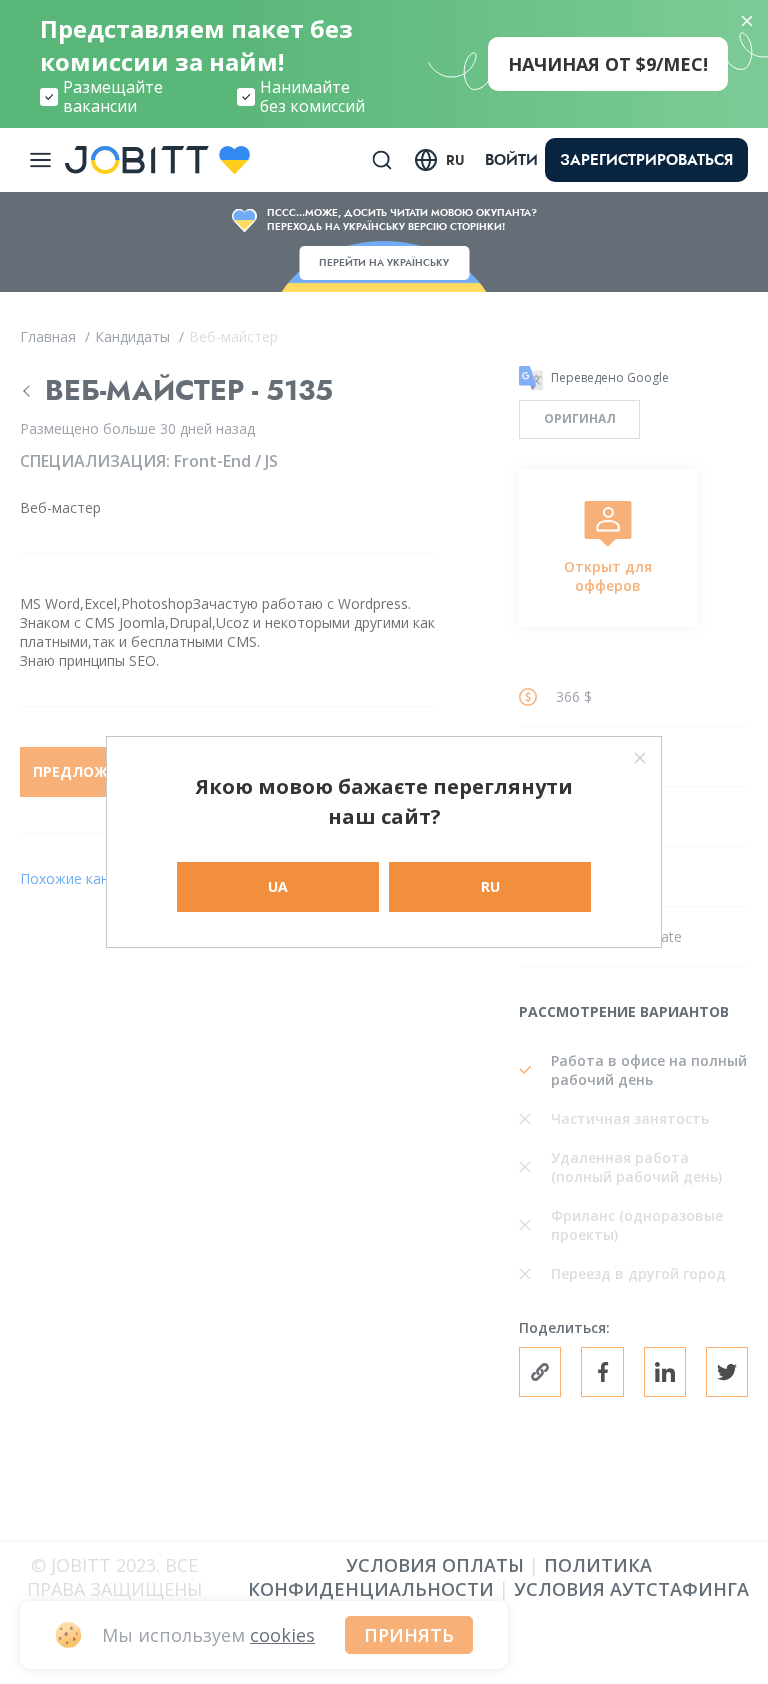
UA (278, 886)
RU (490, 886)
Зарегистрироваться (646, 160)
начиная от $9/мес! (608, 64)
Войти (511, 160)
